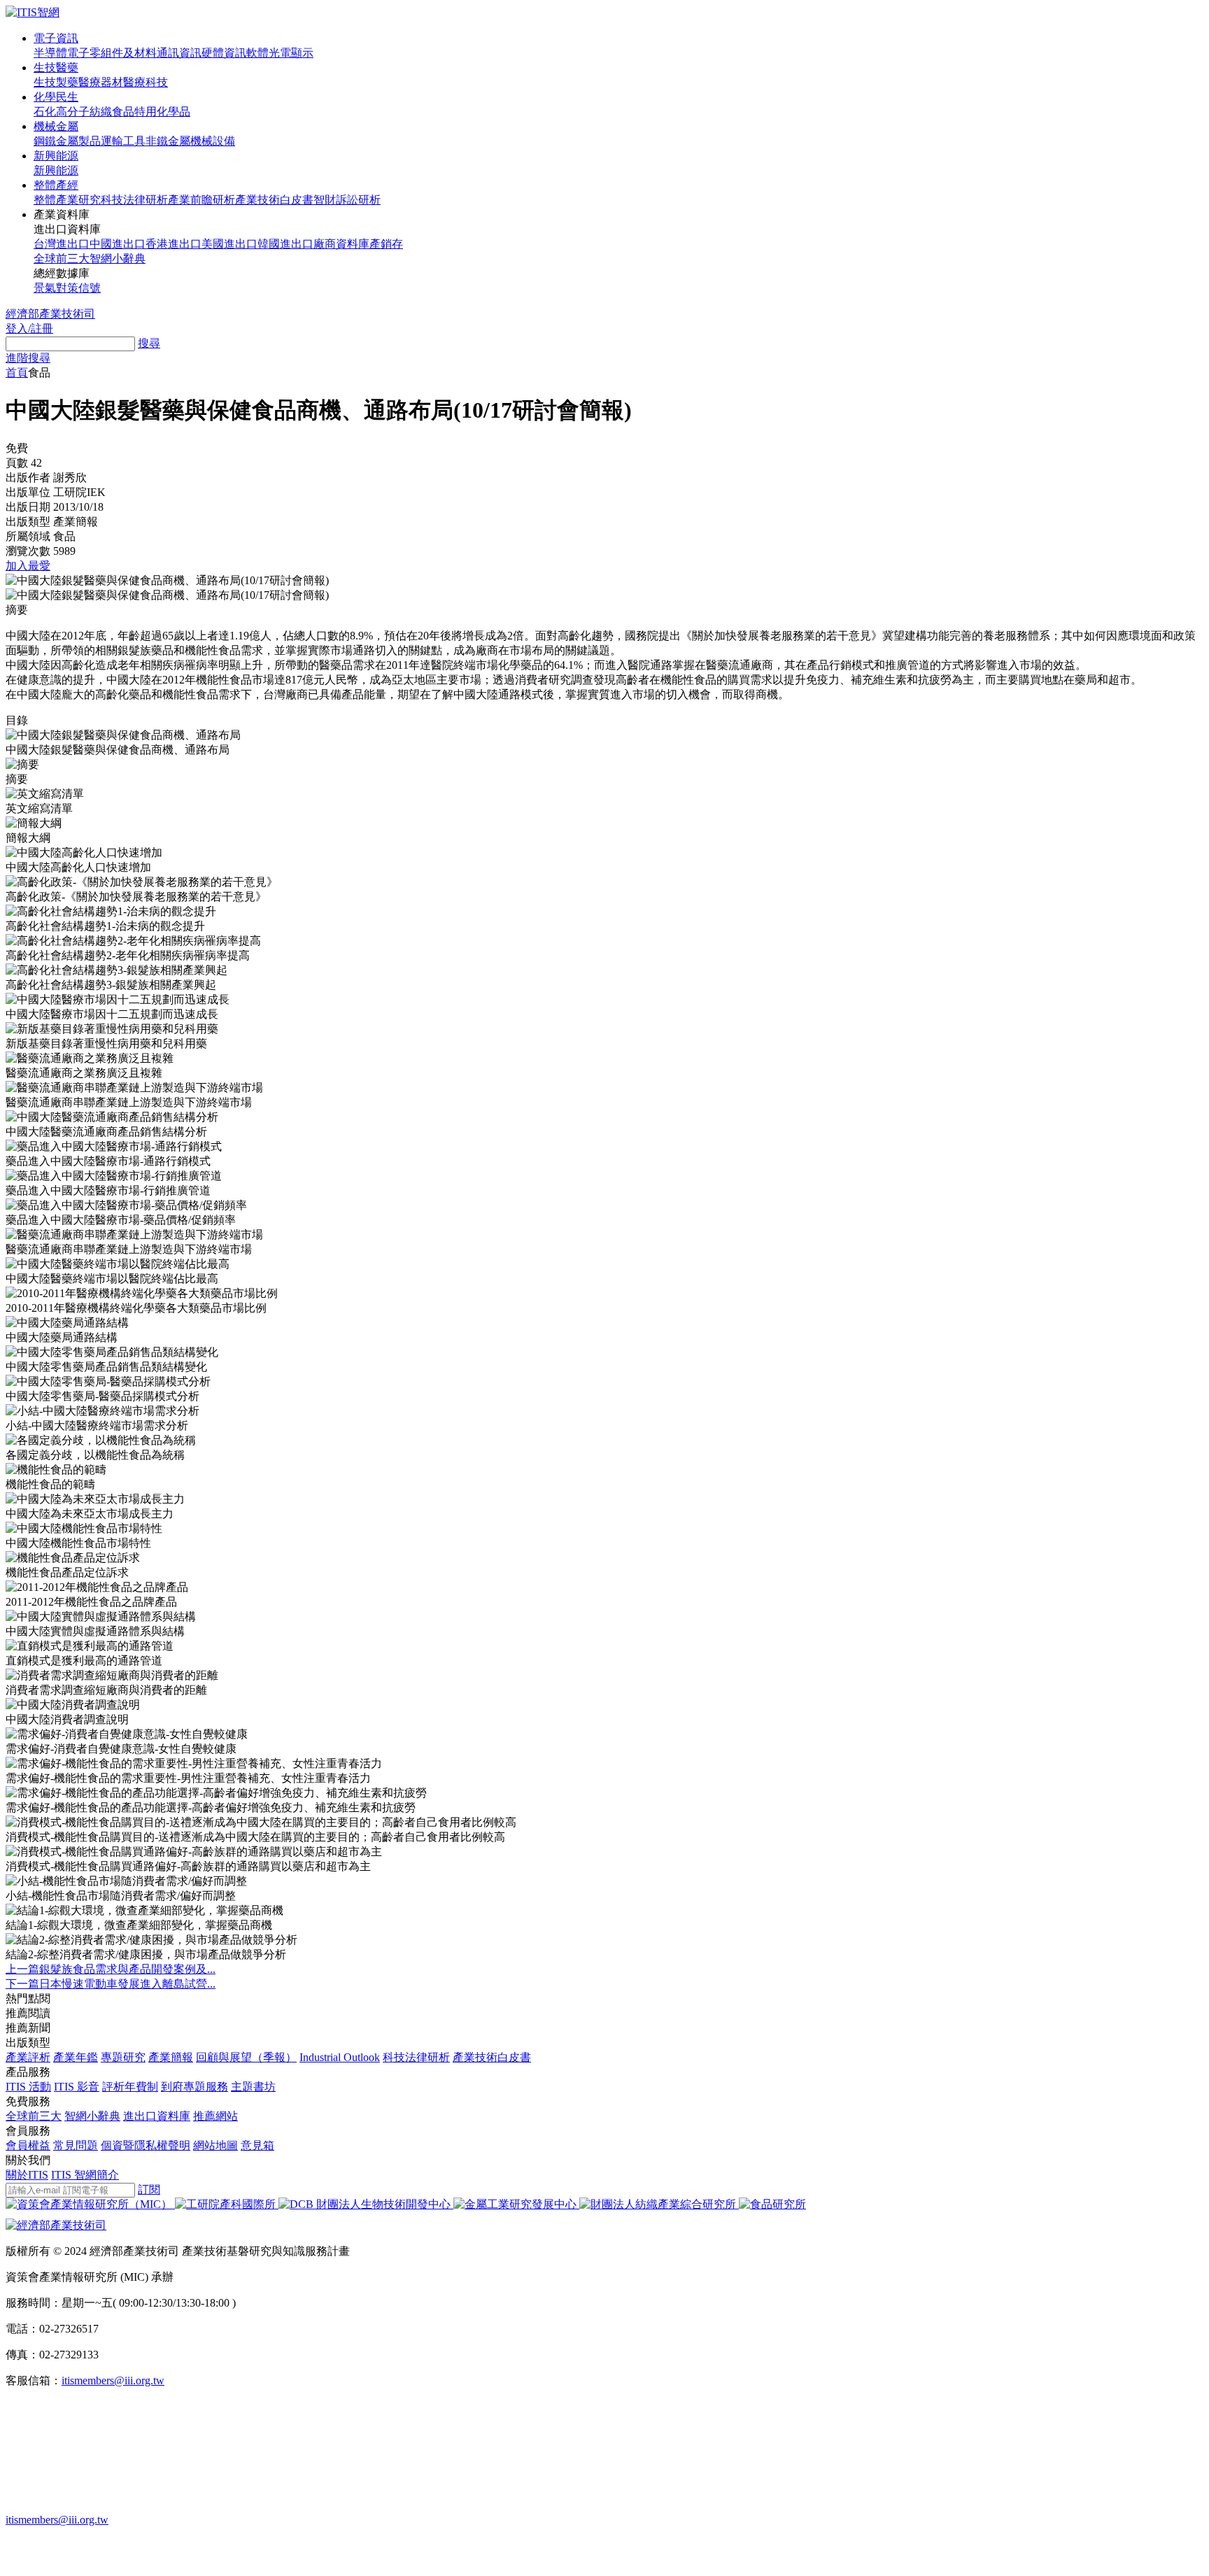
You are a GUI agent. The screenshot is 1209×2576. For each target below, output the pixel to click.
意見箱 (257, 2145)
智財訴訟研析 (347, 200)
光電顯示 (291, 53)
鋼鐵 (45, 141)
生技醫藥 (56, 68)
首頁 (17, 373)
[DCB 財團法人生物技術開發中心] (366, 2204)
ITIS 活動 (28, 2087)
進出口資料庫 (157, 2116)
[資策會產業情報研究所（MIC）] (90, 2204)
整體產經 (56, 185)
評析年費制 (130, 2087)
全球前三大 (62, 259)
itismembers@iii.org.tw (113, 2380)
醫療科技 (146, 82)
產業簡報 (171, 2057)
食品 (123, 112)
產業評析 (28, 2057)
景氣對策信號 (67, 288)
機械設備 (213, 141)
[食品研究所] (772, 2204)
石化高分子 (62, 112)
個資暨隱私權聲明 (146, 2145)
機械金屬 (56, 126)
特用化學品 (162, 112)
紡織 (101, 112)
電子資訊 (56, 38)
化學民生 (56, 97)
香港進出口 (174, 244)
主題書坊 (253, 2087)
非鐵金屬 (168, 141)
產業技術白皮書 (274, 200)
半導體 (50, 53)
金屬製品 (78, 141)
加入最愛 (28, 566)
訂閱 (149, 2189)
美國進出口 (229, 244)
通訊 (168, 53)
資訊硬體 (201, 53)
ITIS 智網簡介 (85, 2175)
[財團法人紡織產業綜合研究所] (659, 2204)
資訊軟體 (246, 53)
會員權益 (28, 2145)
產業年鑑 (76, 2057)
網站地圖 (215, 2145)
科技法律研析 (134, 200)
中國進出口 (118, 244)
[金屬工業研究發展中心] (516, 2204)
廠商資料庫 (341, 244)
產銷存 (386, 244)
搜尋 (149, 343)
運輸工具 (123, 141)
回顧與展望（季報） (246, 2057)
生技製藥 (56, 82)
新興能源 (56, 156)
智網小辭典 (118, 259)
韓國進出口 (285, 244)
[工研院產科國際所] (227, 2204)
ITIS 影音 (77, 2087)
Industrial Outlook (340, 2057)
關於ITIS (27, 2175)
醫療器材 (101, 82)
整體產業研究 (67, 200)
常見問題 (76, 2145)
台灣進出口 (62, 244)
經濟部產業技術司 (50, 314)
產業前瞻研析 (201, 200)
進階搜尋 (28, 358)
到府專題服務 (195, 2087)
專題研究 (123, 2057)
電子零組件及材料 (112, 53)
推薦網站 (215, 2116)
